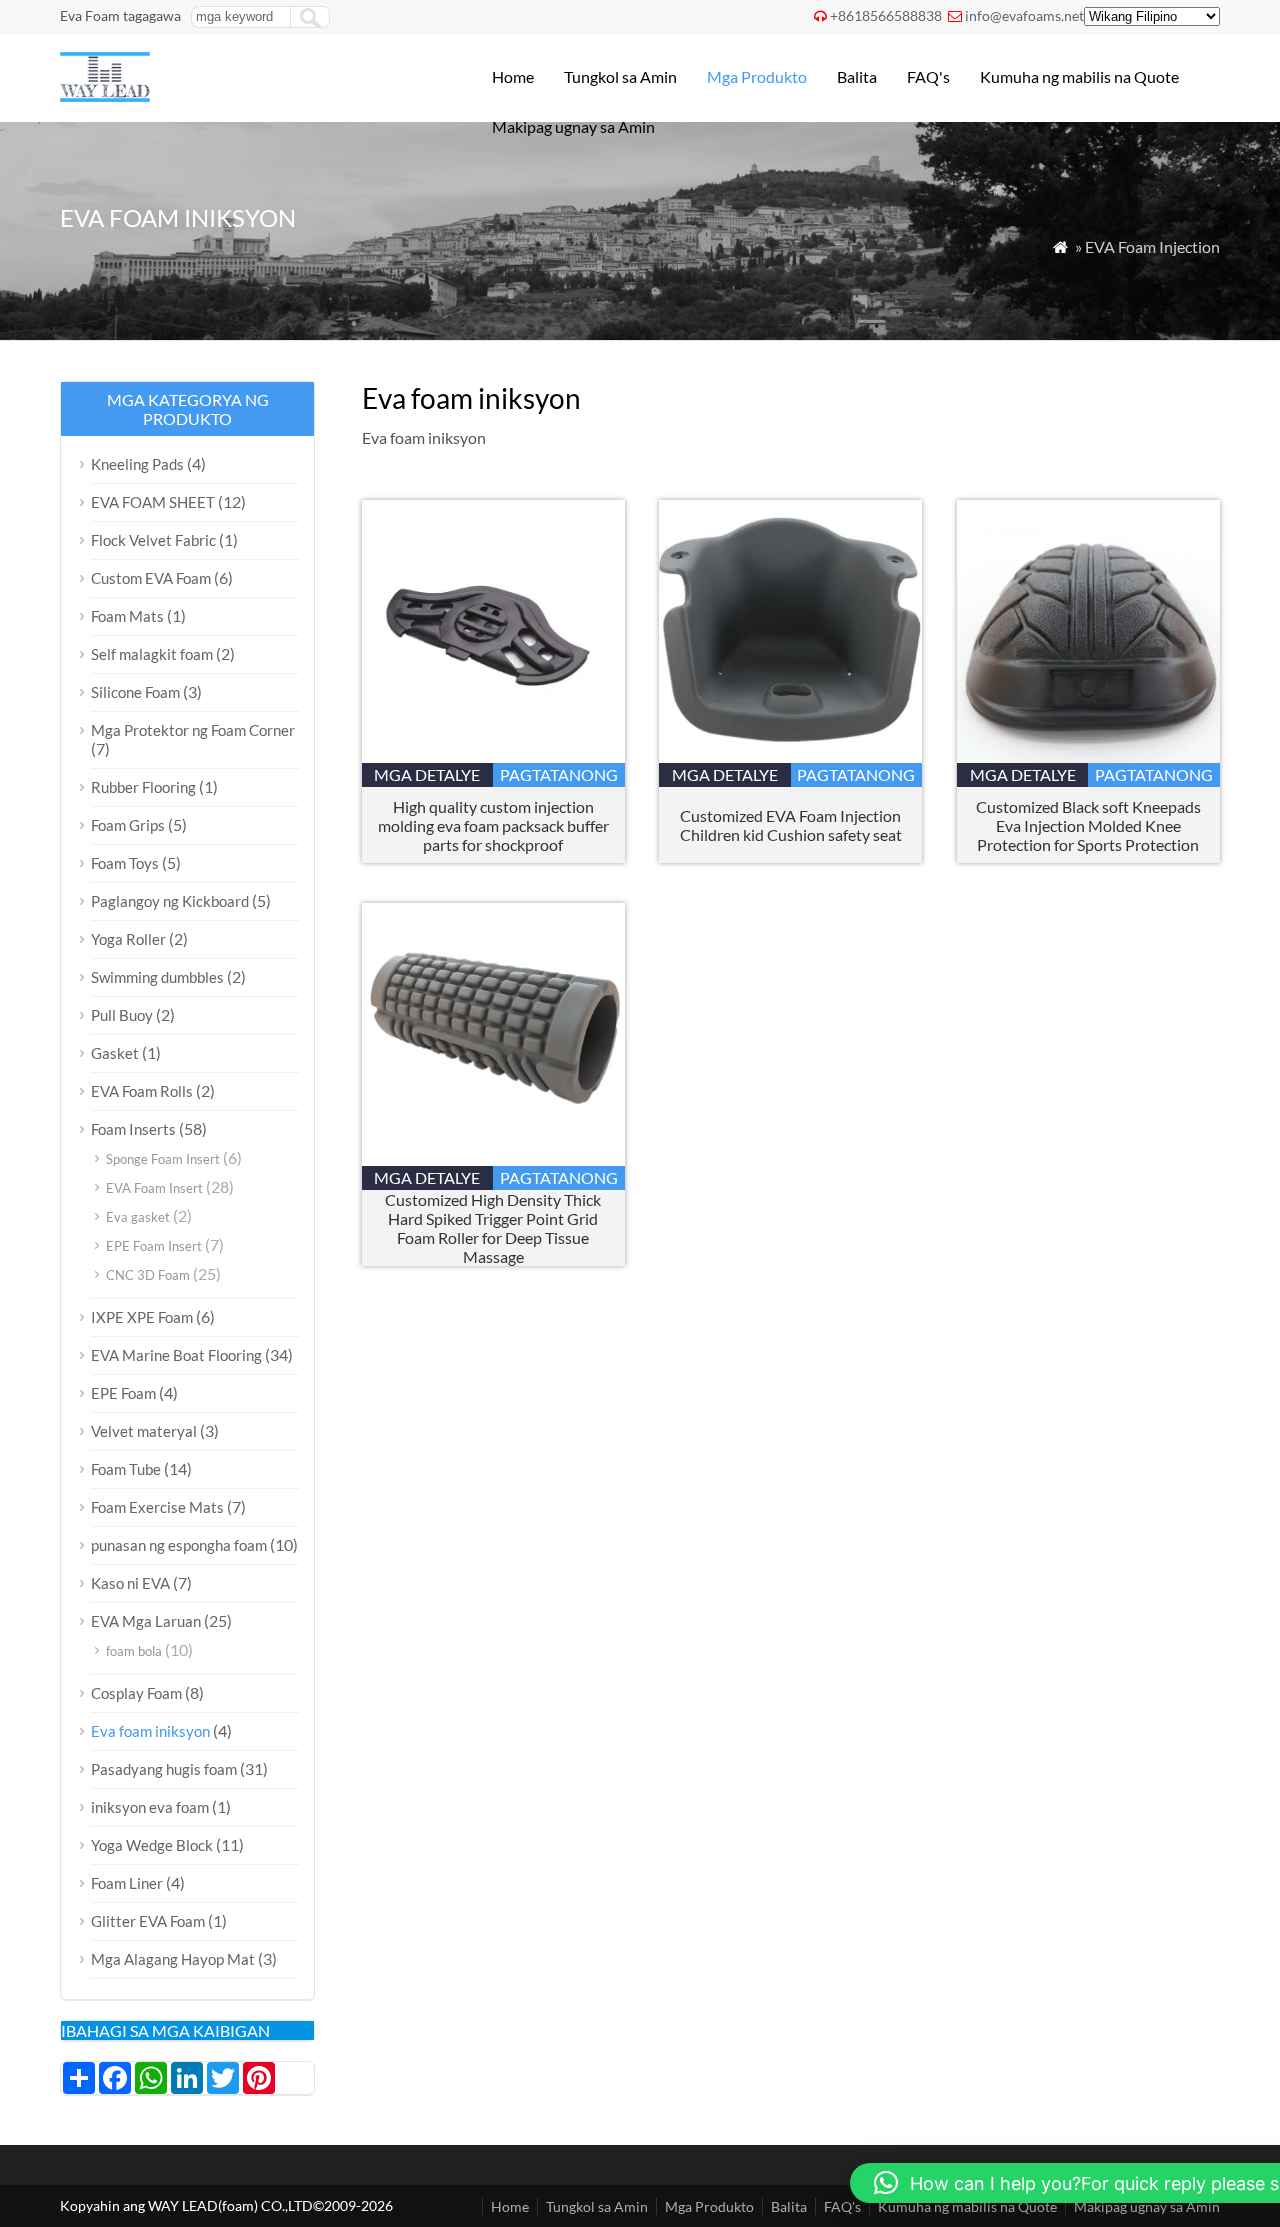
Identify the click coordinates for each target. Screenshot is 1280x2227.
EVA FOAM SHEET (153, 502)
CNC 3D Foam (148, 1275)
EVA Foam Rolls (142, 1091)
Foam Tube (126, 1469)
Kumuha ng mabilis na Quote (1079, 76)
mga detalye (427, 774)
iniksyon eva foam (150, 1807)
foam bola (134, 1651)
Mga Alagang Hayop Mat (173, 1959)
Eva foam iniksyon (150, 1731)
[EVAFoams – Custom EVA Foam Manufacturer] (105, 95)
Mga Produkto (757, 76)
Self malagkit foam (152, 654)
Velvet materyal (144, 1431)
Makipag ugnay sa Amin (573, 126)
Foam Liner (127, 1883)
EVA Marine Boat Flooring (176, 1355)
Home (513, 76)
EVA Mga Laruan (146, 1621)
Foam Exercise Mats (157, 1507)
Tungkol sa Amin (620, 76)
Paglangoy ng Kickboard (170, 901)
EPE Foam (123, 1393)
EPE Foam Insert (154, 1246)
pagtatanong (559, 774)
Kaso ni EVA (130, 1583)
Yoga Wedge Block (152, 1845)
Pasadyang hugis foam (164, 1769)
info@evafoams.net (1024, 15)
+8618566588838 (886, 15)
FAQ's (928, 76)
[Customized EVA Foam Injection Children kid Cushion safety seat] (790, 756)
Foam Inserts (133, 1129)
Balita (857, 76)
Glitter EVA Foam (148, 1921)
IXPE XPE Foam (142, 1317)
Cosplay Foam (136, 1693)
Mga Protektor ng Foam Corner (193, 730)
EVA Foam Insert (154, 1188)
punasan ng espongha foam (179, 1545)
